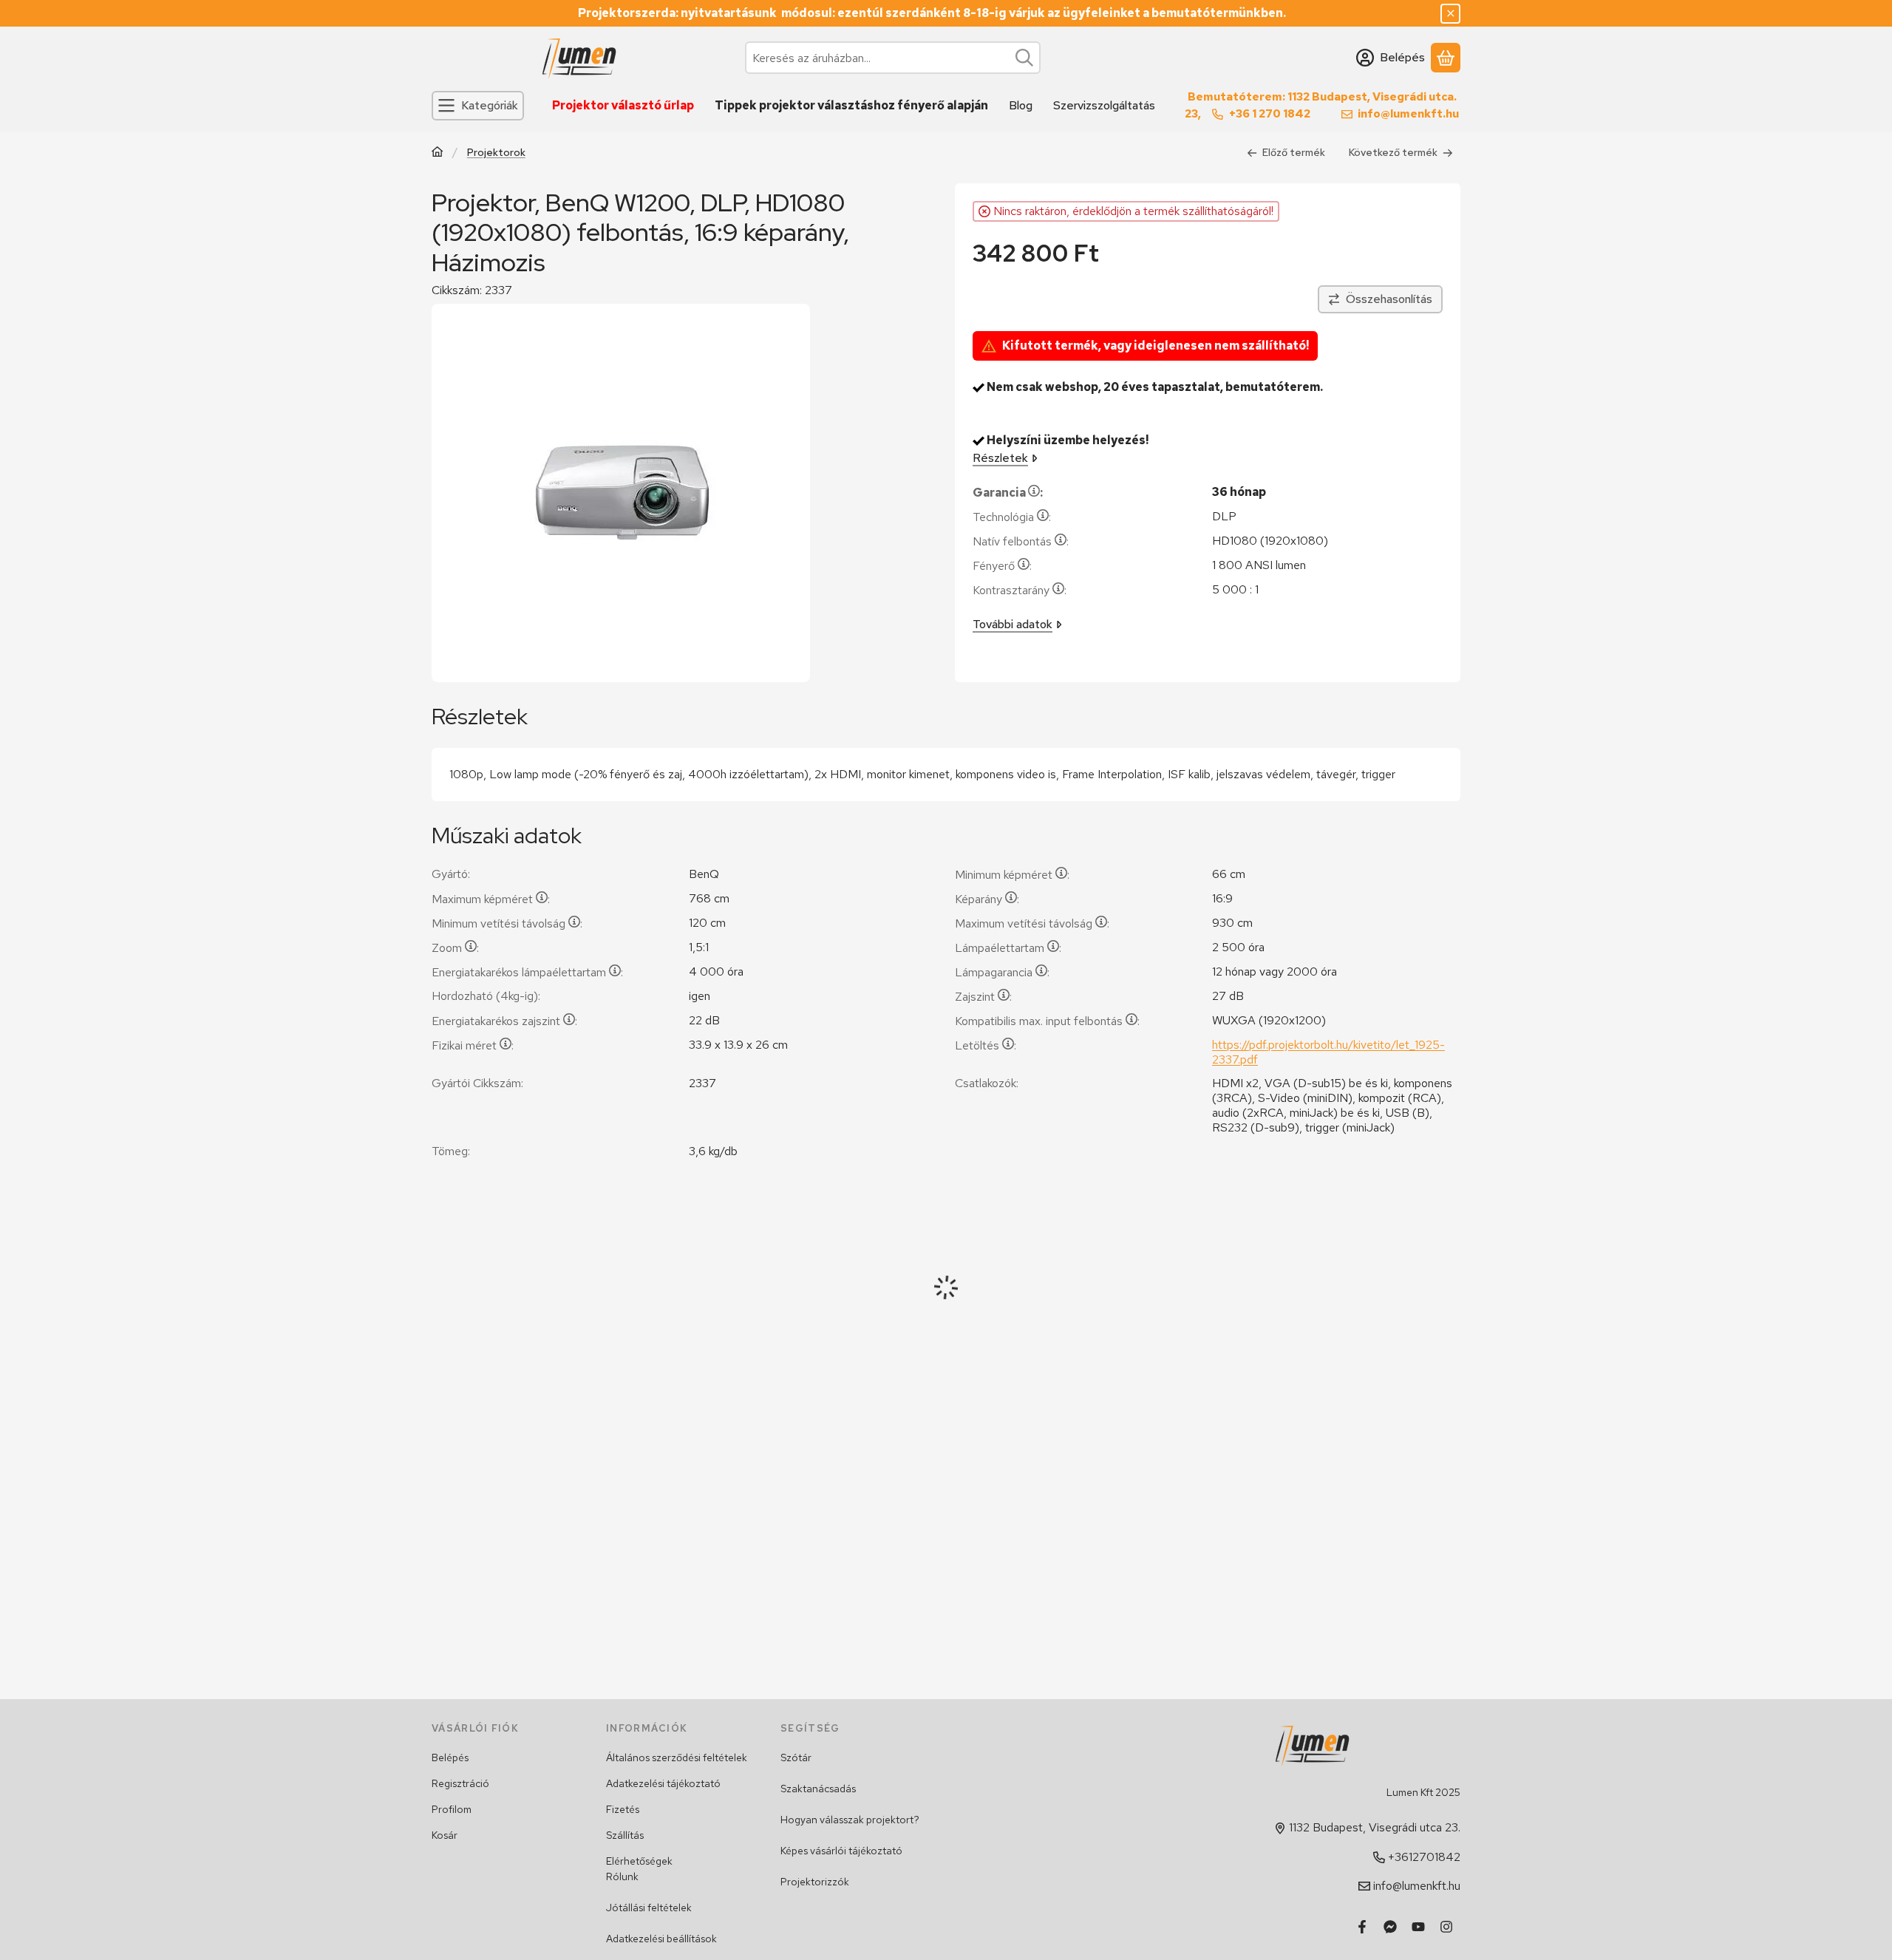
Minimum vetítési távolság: (507, 923)
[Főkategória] (438, 153)
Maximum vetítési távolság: (1032, 923)
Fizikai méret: (473, 1045)
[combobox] (893, 58)
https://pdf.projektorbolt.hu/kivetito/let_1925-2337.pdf (1328, 1052)
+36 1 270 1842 (1270, 114)
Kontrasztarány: (1020, 590)
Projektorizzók (815, 1882)
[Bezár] (1450, 14)
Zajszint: (983, 997)
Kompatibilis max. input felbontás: (1047, 1021)
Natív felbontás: (1021, 541)
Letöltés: (986, 1045)
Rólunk (622, 1876)
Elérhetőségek (639, 1861)
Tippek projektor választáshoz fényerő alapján (851, 105)
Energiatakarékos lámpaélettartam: (527, 972)
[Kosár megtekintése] (1446, 58)
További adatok (1013, 624)
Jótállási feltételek (649, 1908)
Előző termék (1294, 152)
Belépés (450, 1757)
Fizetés (623, 1809)
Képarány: (987, 899)
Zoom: (455, 948)
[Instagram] (1446, 1927)
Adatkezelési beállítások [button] (661, 1939)
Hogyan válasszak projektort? (850, 1820)
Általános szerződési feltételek (677, 1757)
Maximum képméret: (491, 899)
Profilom (452, 1809)
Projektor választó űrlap (623, 105)
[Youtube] (1418, 1927)
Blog (1021, 105)
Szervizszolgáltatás (1104, 105)
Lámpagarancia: (1002, 972)
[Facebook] (1362, 1927)
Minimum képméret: (1012, 875)
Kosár (445, 1835)
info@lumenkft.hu (1408, 114)
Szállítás (625, 1835)
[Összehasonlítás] (1380, 299)
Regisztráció (460, 1783)
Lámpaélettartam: (1008, 948)
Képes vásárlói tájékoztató (841, 1851)
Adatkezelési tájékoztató (663, 1783)
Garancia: (1008, 493)
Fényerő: (1002, 566)
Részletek (1000, 458)
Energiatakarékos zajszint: (504, 1021)
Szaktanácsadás (818, 1789)
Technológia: (1012, 517)
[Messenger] (1390, 1927)
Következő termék (1393, 152)
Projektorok (496, 153)
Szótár (796, 1757)
